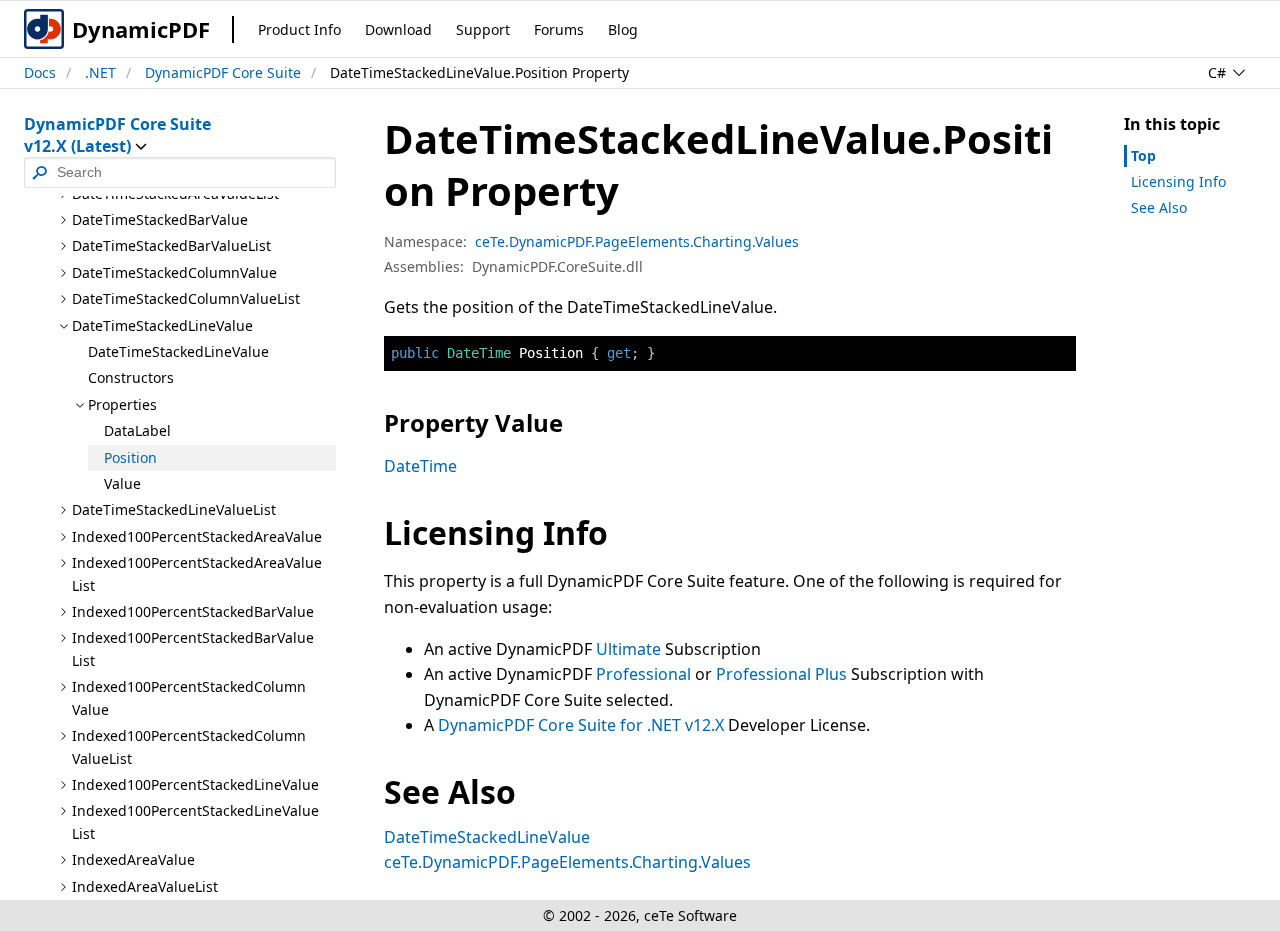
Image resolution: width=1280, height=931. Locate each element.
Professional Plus (781, 674)
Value (122, 483)
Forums (559, 29)
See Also (1159, 207)
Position (130, 457)
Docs (40, 72)
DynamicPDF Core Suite (223, 72)
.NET (100, 72)
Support (483, 29)
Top (1143, 155)
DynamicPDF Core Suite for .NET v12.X (581, 725)
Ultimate (628, 649)
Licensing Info (1178, 181)
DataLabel (137, 430)
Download (398, 29)
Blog (623, 29)
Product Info (299, 29)
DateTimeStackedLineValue (178, 351)
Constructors (131, 377)
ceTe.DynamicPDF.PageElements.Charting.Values (637, 241)
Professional (643, 674)
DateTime (420, 466)
